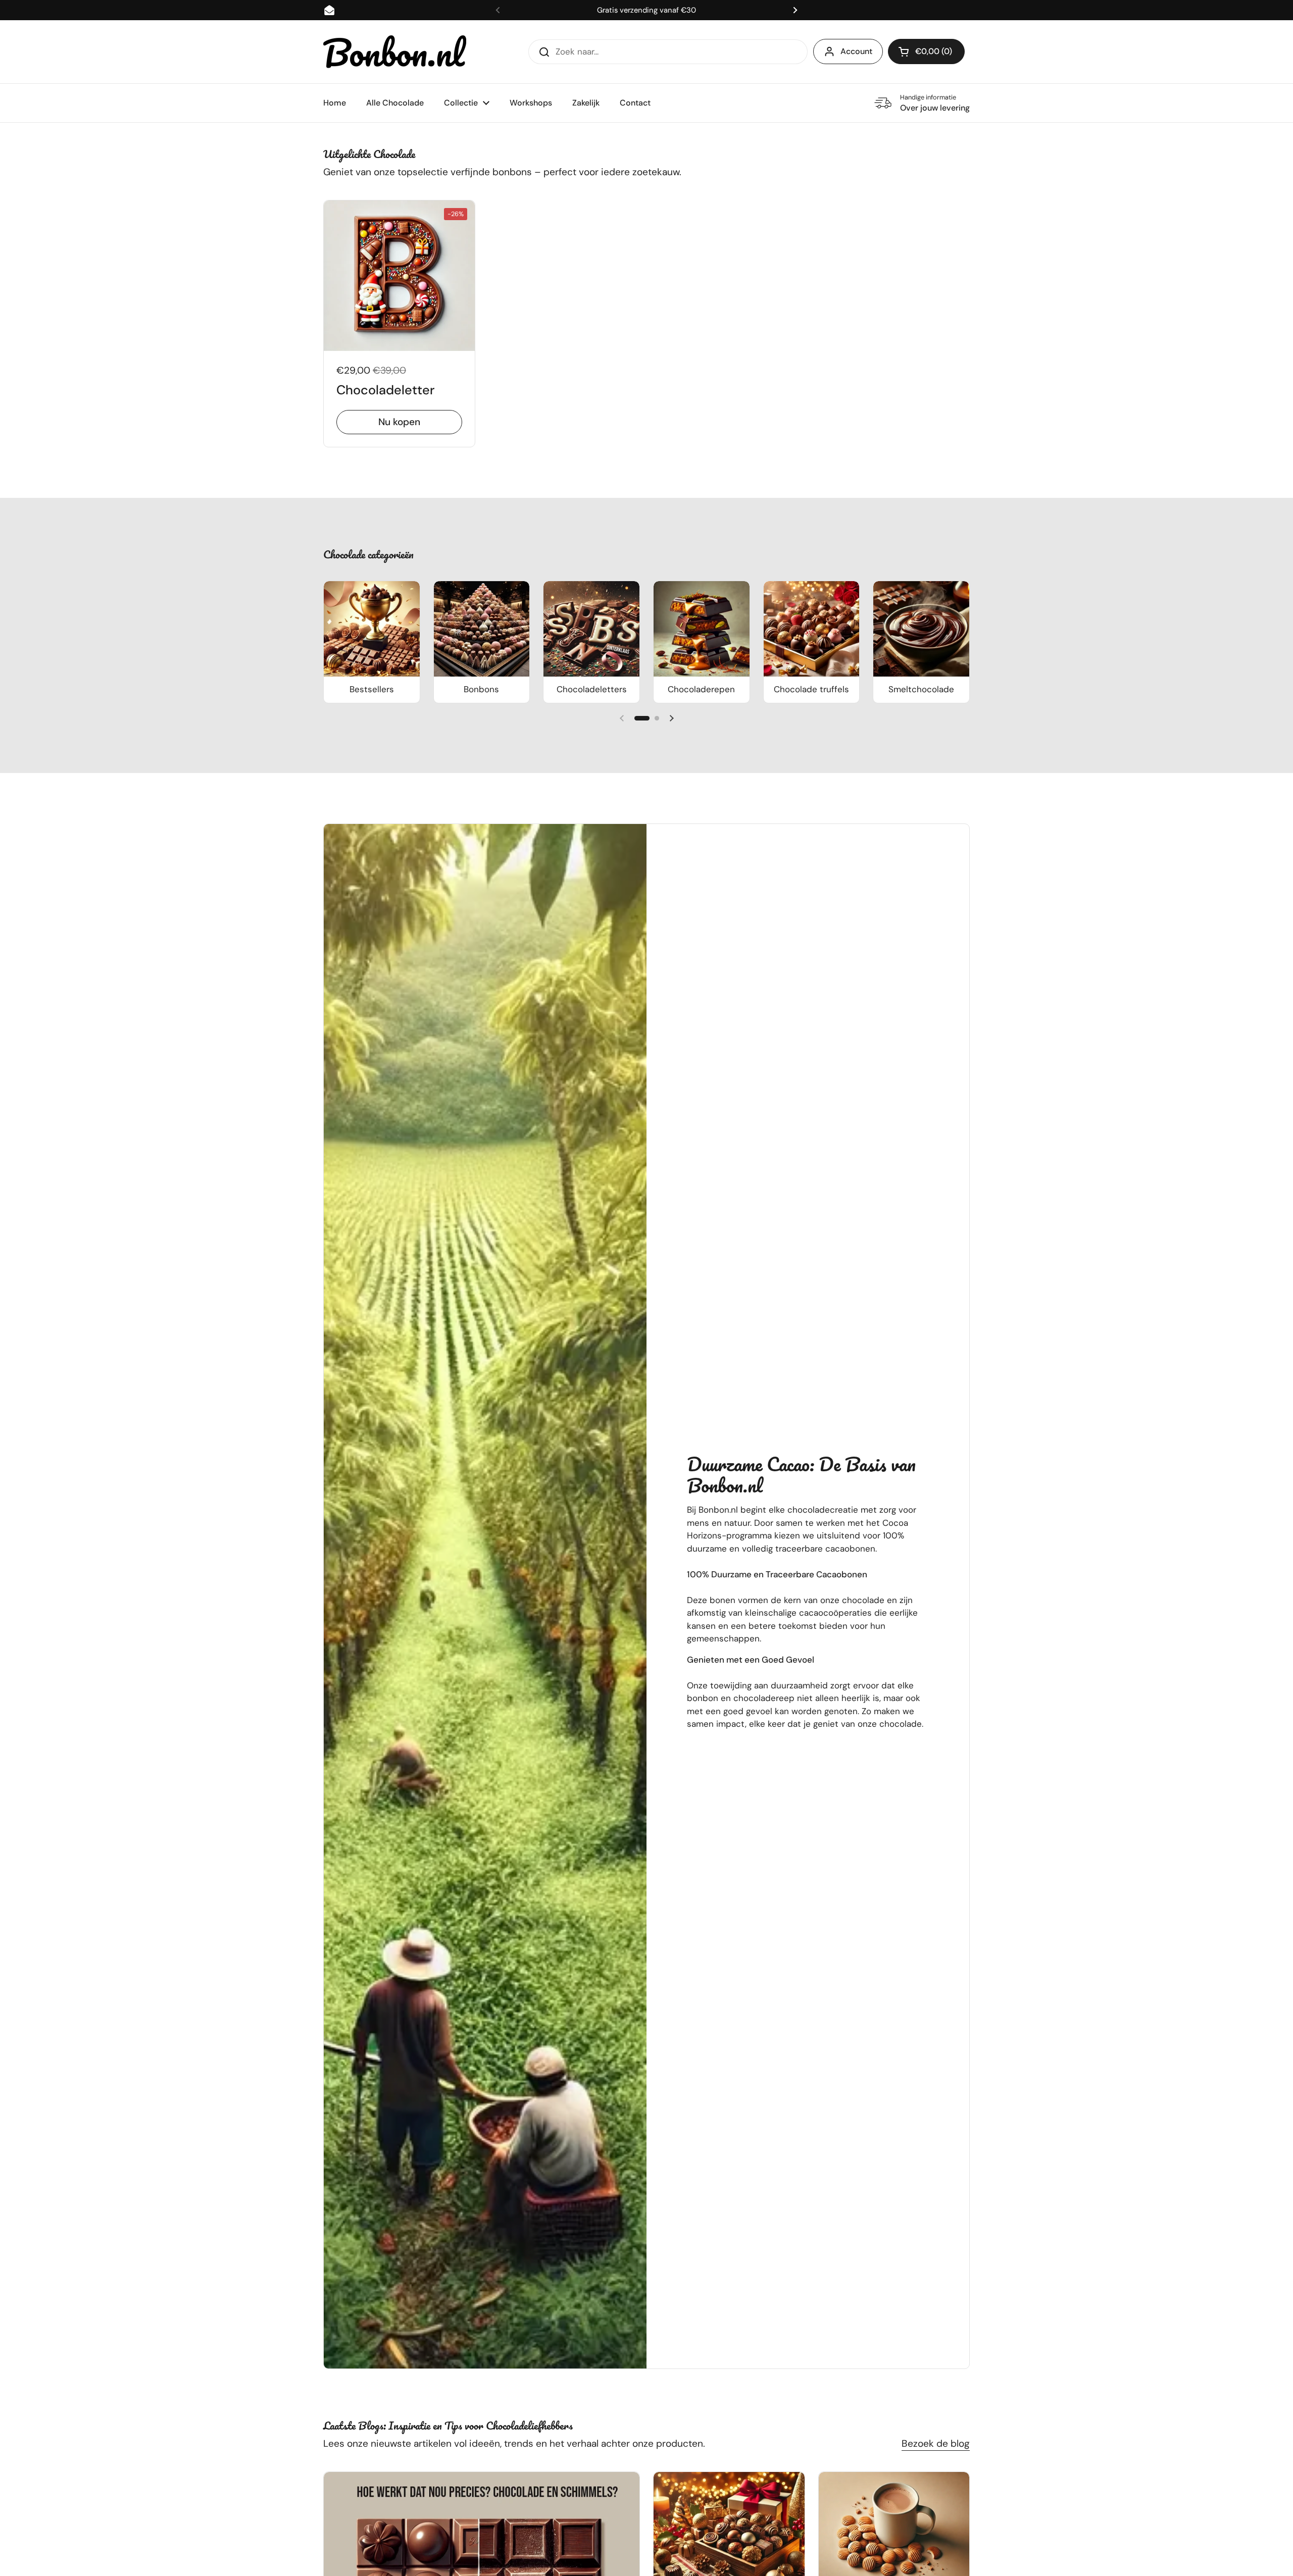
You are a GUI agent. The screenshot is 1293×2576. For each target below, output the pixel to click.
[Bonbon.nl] (395, 52)
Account (856, 51)
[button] (926, 51)
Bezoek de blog (936, 2443)
